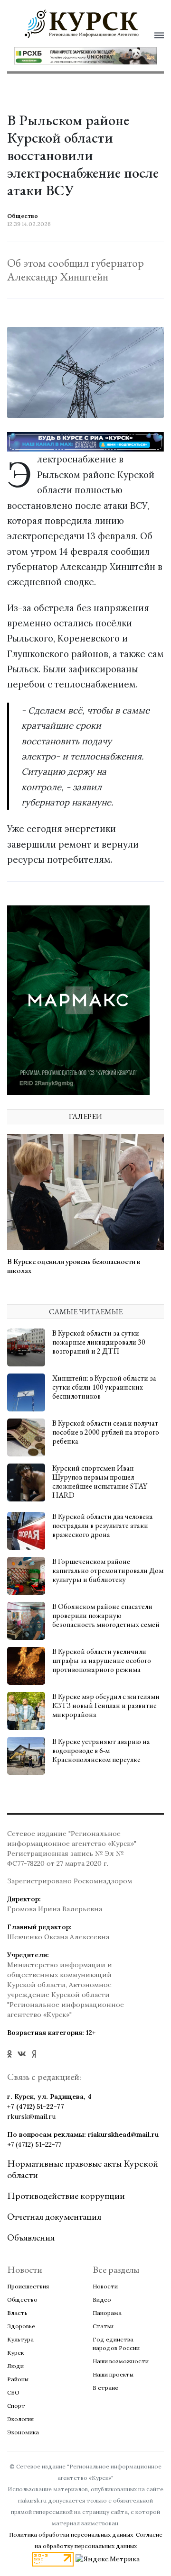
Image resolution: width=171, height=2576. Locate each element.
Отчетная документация (54, 2216)
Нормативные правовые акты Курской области (83, 2169)
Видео (102, 2300)
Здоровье (21, 2326)
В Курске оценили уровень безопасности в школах (74, 1266)
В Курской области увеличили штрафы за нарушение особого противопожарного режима (102, 1660)
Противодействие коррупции (66, 2196)
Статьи (103, 2326)
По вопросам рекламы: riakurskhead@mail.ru (83, 2134)
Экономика (23, 2432)
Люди (15, 2366)
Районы (18, 2379)
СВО (13, 2392)
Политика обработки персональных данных (71, 2535)
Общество (22, 2300)
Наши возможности (121, 2361)
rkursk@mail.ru (31, 2116)
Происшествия (28, 2286)
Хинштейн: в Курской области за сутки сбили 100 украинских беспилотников (104, 1387)
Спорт (16, 2406)
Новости (105, 2286)
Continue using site (75, 64)
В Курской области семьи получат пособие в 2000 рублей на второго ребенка (106, 1432)
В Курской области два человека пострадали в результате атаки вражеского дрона (103, 1525)
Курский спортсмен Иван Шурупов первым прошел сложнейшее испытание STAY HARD (100, 1482)
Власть (17, 2313)
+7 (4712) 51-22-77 (36, 2106)
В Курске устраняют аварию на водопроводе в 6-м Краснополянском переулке (101, 1750)
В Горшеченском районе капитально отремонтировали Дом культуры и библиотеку (108, 1570)
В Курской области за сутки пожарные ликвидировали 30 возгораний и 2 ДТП (99, 1342)
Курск (15, 2353)
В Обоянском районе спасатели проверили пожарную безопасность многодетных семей (106, 1615)
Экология (20, 2419)
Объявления (31, 2237)
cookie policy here (95, 39)
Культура (20, 2339)
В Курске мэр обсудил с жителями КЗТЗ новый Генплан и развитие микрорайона (106, 1705)
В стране (105, 2388)
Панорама (107, 2313)
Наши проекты (113, 2374)
